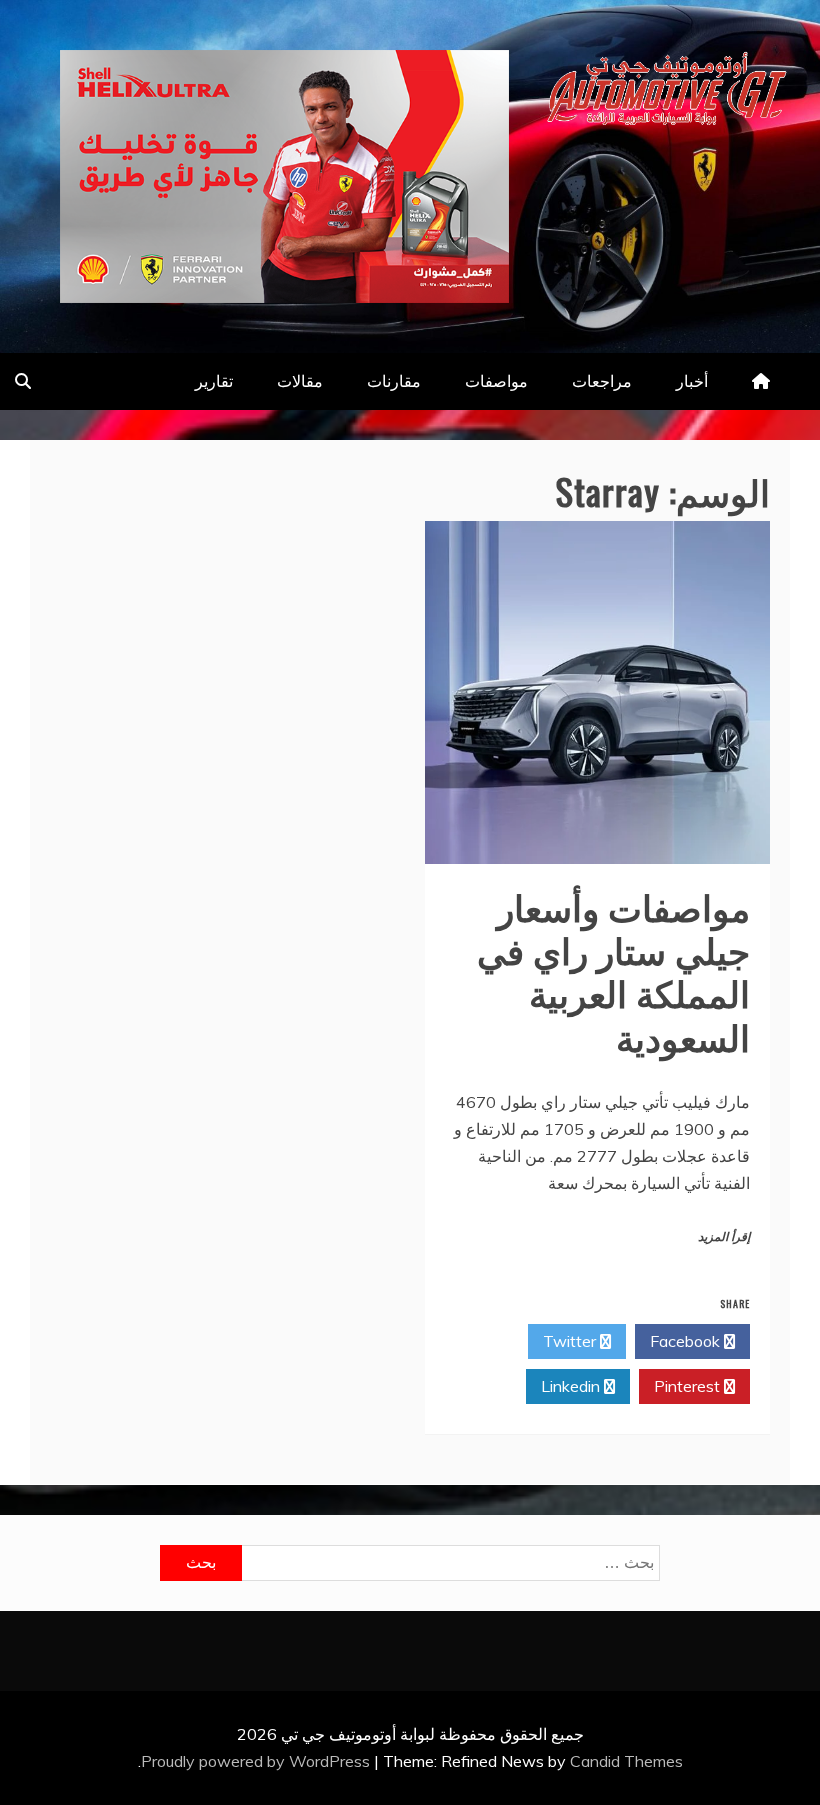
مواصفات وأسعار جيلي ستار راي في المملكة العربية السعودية (613, 970)
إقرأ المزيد (724, 1237)
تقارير (214, 381)
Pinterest (689, 1386)
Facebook (687, 1341)
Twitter (571, 1341)
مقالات (300, 381)
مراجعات (602, 381)
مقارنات (394, 381)
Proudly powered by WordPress (257, 1761)
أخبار (692, 381)
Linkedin (572, 1386)
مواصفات (496, 381)
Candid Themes (626, 1761)
